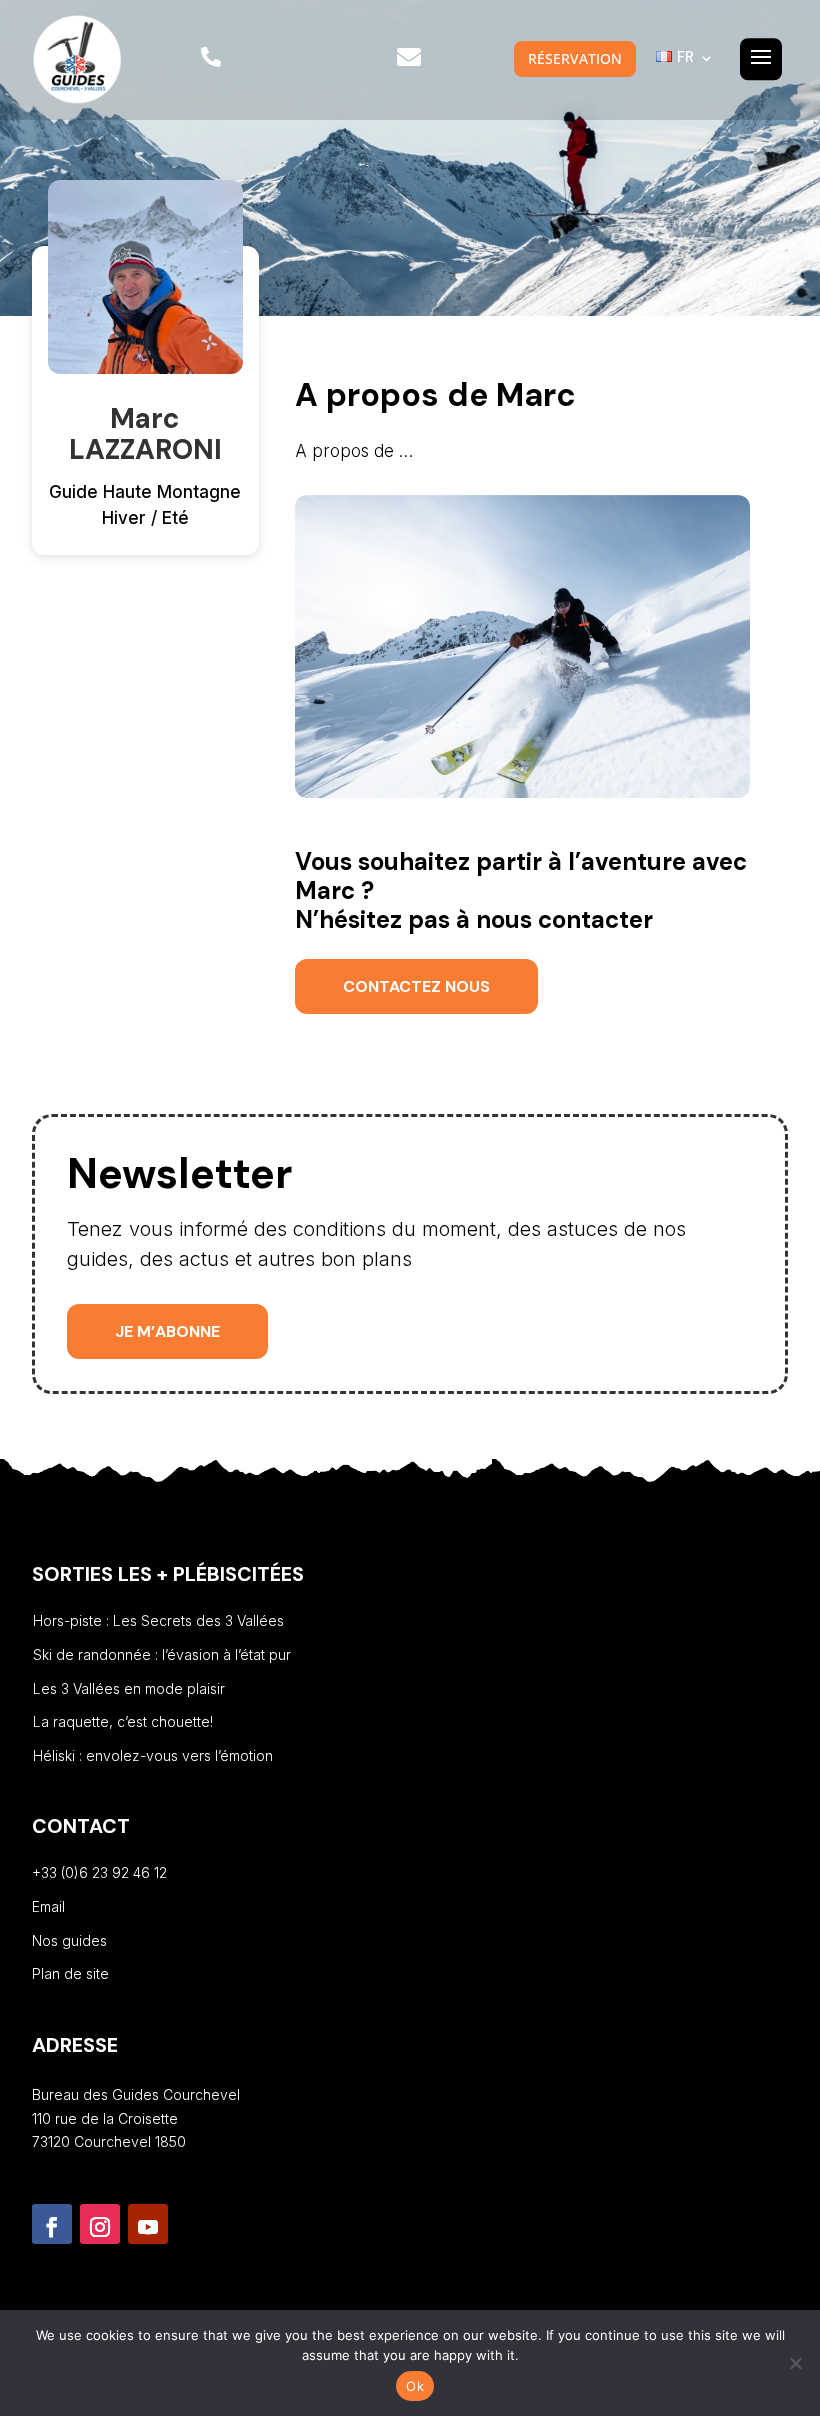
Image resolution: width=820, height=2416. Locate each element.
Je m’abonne (167, 1331)
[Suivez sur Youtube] (148, 2224)
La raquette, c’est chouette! (123, 1721)
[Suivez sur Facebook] (52, 2224)
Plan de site (70, 1973)
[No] (795, 2363)
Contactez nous (416, 986)
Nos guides (69, 1940)
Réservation (575, 58)
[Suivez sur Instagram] (100, 2224)
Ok (415, 2386)
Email (48, 1906)
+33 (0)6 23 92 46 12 (99, 1872)
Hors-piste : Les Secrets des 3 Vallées (158, 1620)
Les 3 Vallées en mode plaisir (129, 1688)
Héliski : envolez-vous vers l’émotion (153, 1755)
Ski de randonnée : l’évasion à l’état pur (162, 1654)
